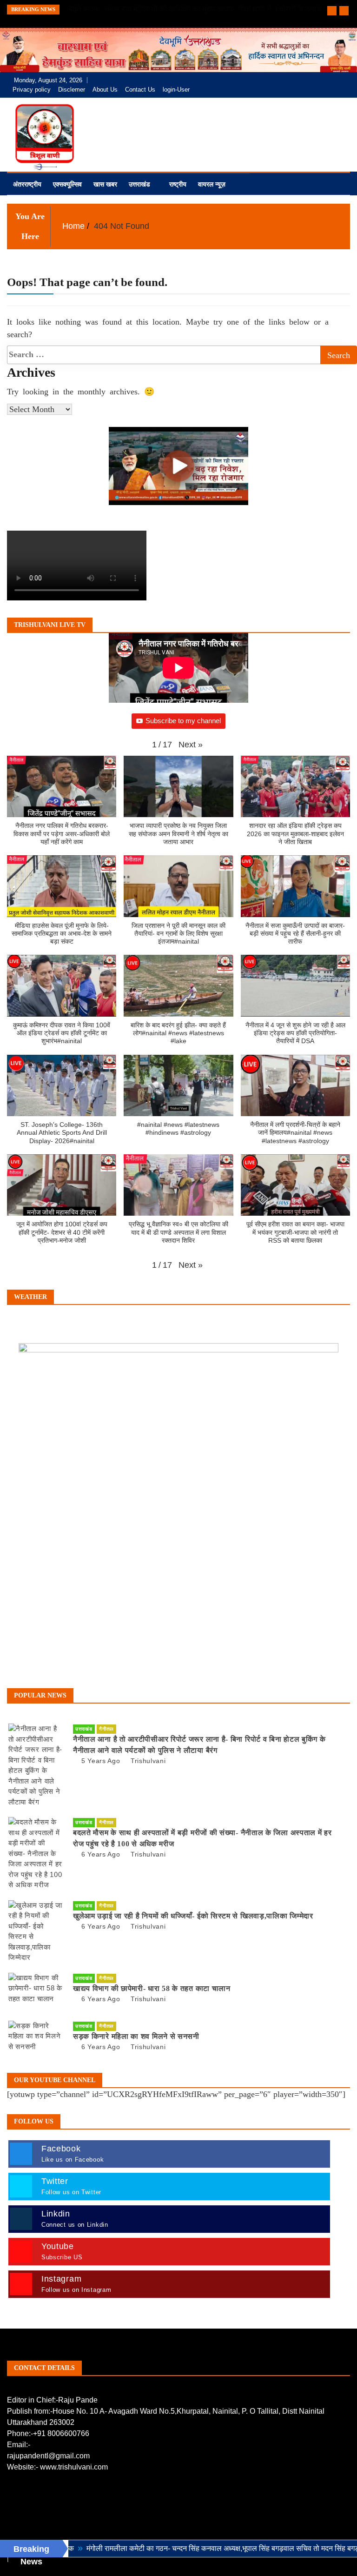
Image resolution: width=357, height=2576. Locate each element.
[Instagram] (327, 80)
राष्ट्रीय (178, 184)
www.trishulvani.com (74, 2467)
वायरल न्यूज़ (212, 184)
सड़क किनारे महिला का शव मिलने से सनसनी (136, 2036)
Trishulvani (148, 1761)
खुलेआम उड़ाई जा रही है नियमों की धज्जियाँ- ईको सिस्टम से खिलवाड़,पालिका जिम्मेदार (193, 1916)
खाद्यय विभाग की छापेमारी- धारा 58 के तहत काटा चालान (152, 1988)
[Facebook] (300, 80)
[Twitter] (314, 80)
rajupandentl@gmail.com (48, 2456)
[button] (191, 745)
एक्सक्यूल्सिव (67, 184)
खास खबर (105, 184)
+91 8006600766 (61, 2433)
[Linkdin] (340, 80)
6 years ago (101, 1854)
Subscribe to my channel (183, 721)
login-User (176, 90)
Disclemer (72, 90)
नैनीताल (106, 1729)
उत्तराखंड (139, 184)
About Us (105, 90)
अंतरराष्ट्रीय (27, 184)
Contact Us (140, 90)
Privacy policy (32, 90)
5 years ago (101, 1761)
